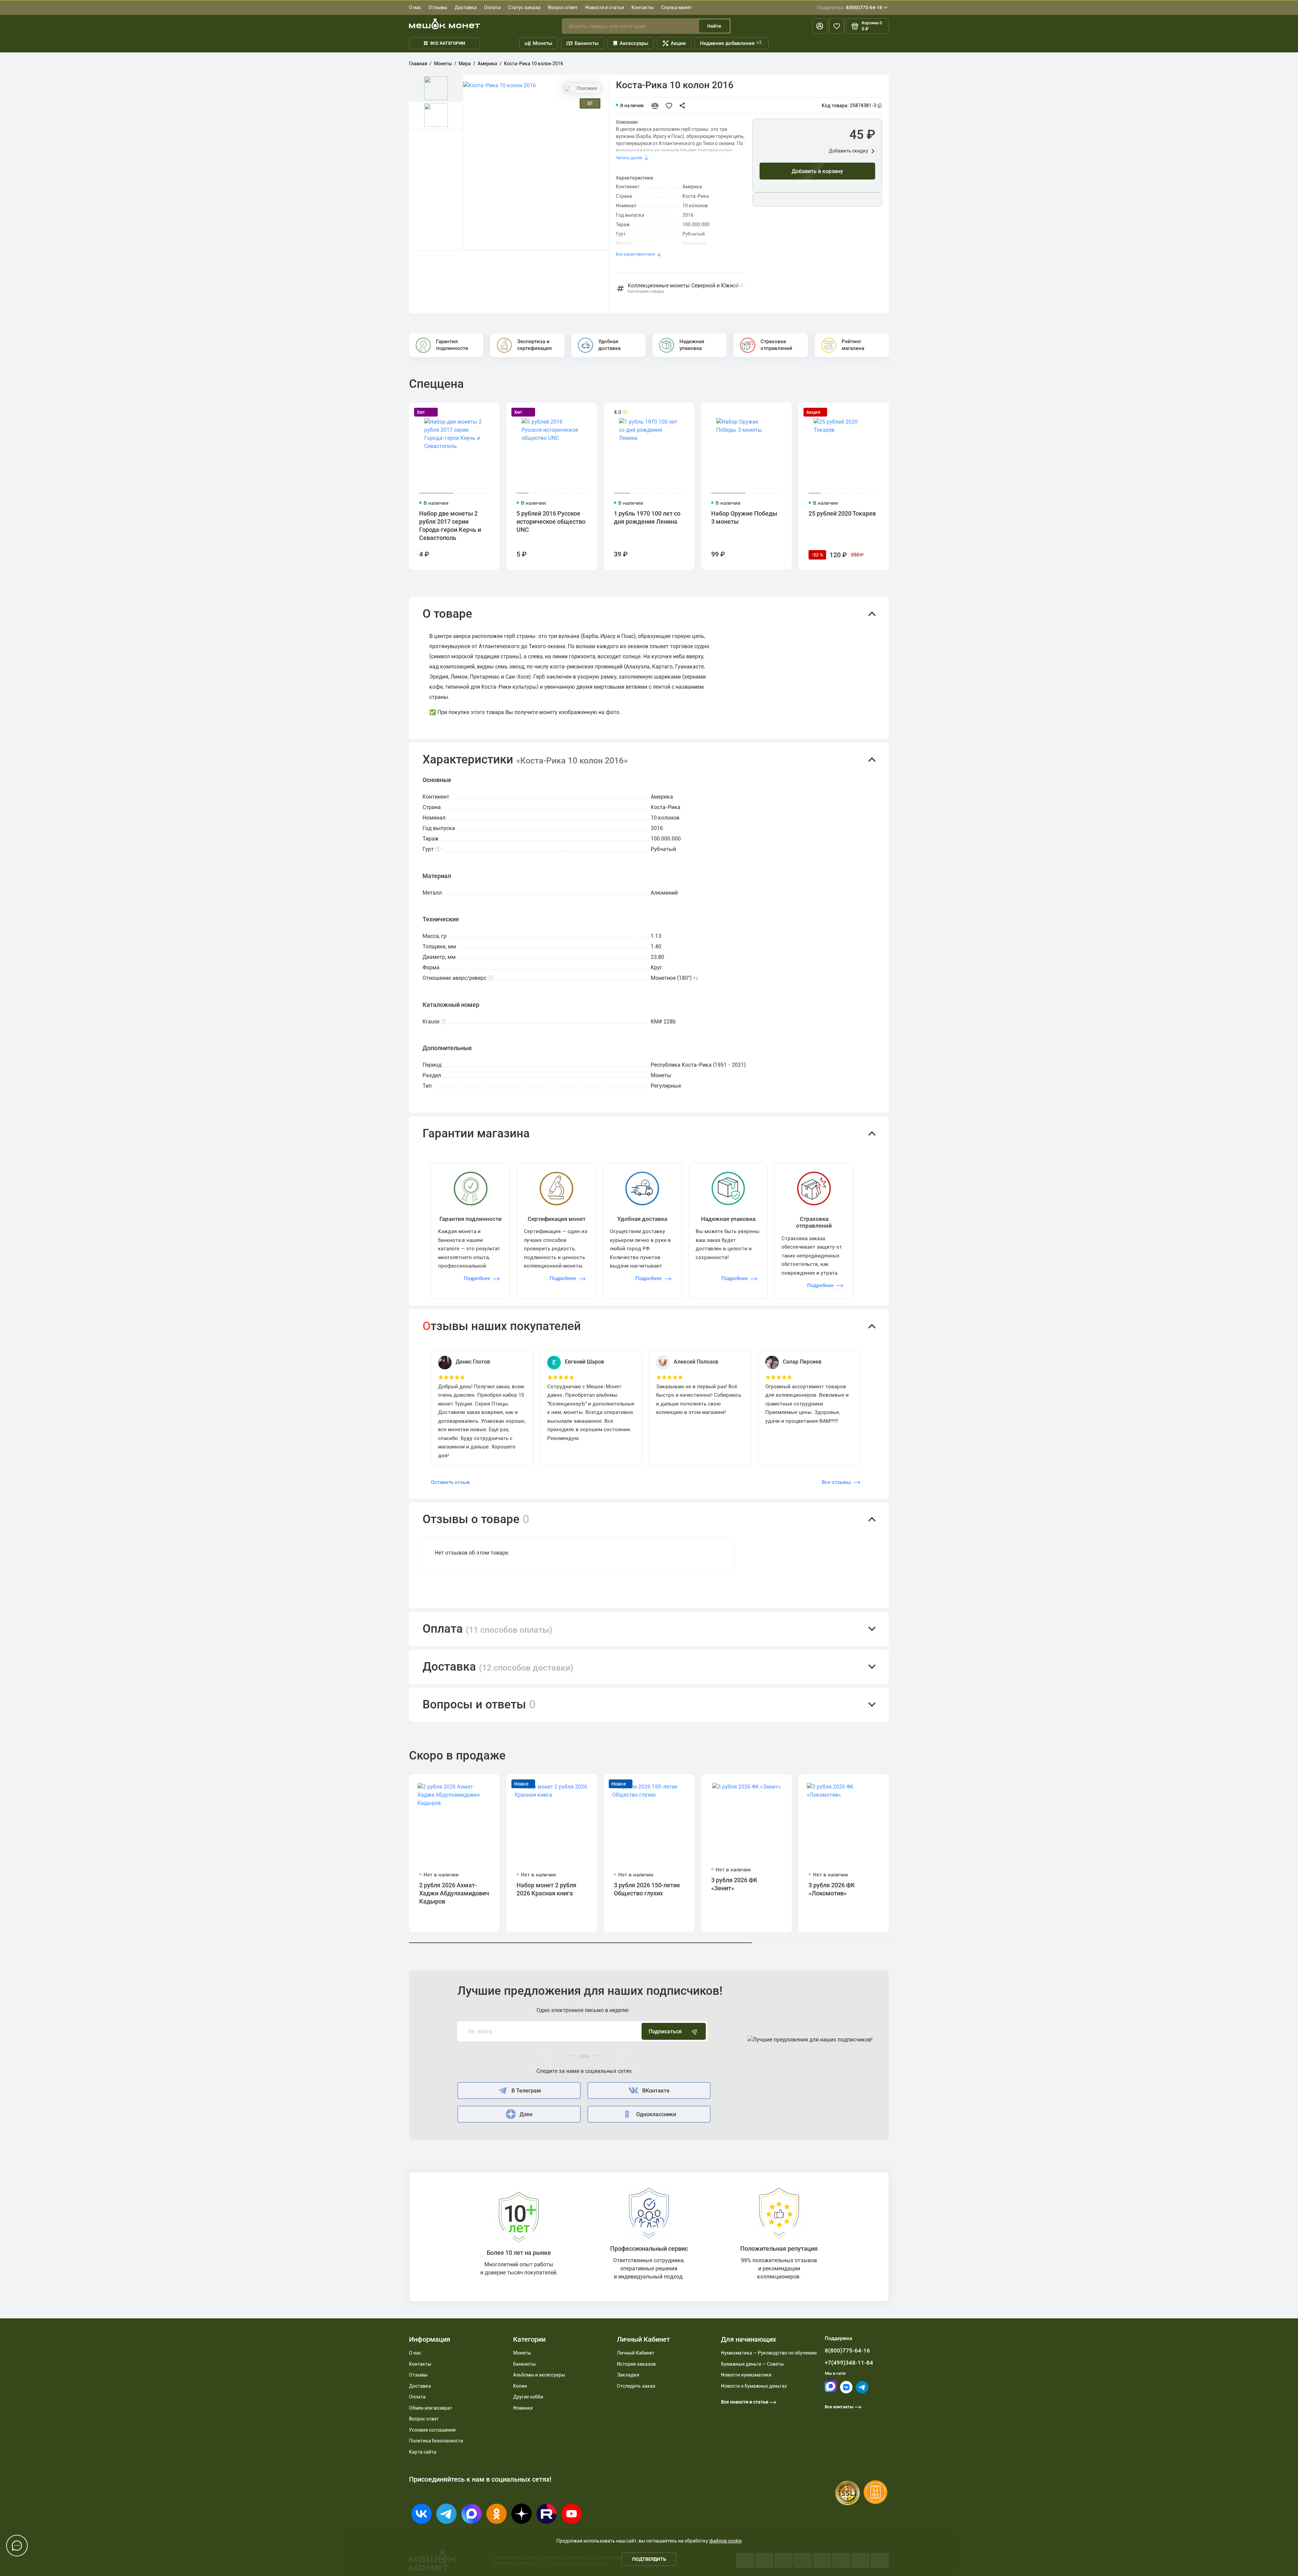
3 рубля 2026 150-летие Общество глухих (647, 1889)
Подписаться (665, 2031)
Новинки (523, 2408)
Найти (714, 26)
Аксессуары (634, 43)
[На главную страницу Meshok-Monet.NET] (444, 24)
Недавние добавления (731, 43)
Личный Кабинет (636, 2353)
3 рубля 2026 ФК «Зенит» (734, 1884)
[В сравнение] (658, 105)
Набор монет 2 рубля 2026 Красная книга (546, 1889)
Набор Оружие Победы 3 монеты (744, 517)
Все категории (448, 43)
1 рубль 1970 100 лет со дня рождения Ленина (647, 517)
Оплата (492, 7)
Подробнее (477, 1278)
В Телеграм (526, 2091)
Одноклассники (656, 2114)
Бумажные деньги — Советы (752, 2364)
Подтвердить (649, 2559)
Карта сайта (423, 2452)
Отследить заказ (636, 2386)
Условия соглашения (432, 2430)
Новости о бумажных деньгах (754, 2386)
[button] (649, 614)
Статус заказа (524, 7)
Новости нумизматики (746, 2375)
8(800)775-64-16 (850, 7)
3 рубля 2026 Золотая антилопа (936, 1889)
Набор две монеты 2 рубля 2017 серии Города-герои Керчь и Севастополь (450, 526)
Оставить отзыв (450, 1482)
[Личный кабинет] (820, 26)
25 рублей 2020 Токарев (842, 513)
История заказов (636, 2364)
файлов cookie (725, 2541)
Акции (678, 43)
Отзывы (438, 7)
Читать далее (629, 158)
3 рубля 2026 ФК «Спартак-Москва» (1030, 1889)
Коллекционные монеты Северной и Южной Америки (687, 289)
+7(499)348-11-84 (849, 2363)
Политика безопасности (436, 2441)
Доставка (466, 7)
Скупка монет (677, 7)
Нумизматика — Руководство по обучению (769, 2353)
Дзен (526, 2114)
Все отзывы (836, 1482)
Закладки (628, 2375)
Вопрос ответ (563, 7)
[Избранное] (837, 26)
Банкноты (587, 43)
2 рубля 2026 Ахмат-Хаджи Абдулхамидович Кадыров (454, 1893)
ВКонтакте (656, 2091)
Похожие (586, 88)
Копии (520, 2386)
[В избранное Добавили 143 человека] (671, 105)
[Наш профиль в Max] (831, 2391)
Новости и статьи (605, 7)
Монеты (543, 43)
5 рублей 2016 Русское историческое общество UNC (551, 522)
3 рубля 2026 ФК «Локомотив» (832, 1889)
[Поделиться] (684, 105)
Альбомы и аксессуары (539, 2375)
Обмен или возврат (431, 2408)
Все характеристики (635, 254)
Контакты (643, 7)
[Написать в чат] (17, 2546)
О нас (415, 7)
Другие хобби (528, 2397)
